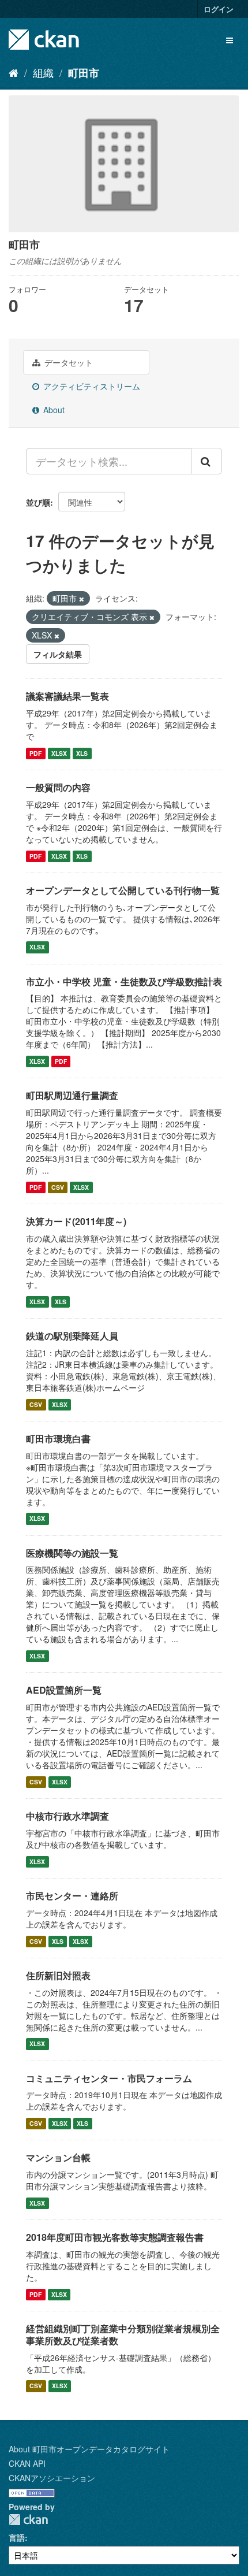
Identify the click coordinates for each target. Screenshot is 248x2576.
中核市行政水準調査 (67, 1816)
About (53, 410)
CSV (58, 1187)
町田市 (84, 73)
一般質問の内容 (58, 787)
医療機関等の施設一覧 (72, 1553)
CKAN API (27, 2463)
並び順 (38, 502)
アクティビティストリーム (91, 386)
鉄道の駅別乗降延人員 (72, 1336)
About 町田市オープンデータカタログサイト (89, 2449)
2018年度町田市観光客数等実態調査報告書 (115, 2237)
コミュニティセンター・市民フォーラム (109, 2078)
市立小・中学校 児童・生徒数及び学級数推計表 (124, 981)
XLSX (59, 753)
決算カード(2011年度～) (76, 1221)
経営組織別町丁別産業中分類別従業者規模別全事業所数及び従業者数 (123, 2334)
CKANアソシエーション (52, 2478)
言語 (17, 2537)
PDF (35, 753)
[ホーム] (14, 72)
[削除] (82, 599)
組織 (43, 72)
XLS (82, 753)
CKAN (28, 2520)
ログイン (219, 9)
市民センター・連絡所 (72, 1896)
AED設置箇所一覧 (64, 1690)
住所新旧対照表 (58, 1975)
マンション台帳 (58, 2157)
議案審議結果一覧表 (67, 696)
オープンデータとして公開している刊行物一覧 (123, 890)
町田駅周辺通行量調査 (72, 1095)
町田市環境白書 (58, 1439)
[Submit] (206, 461)
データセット (67, 362)
